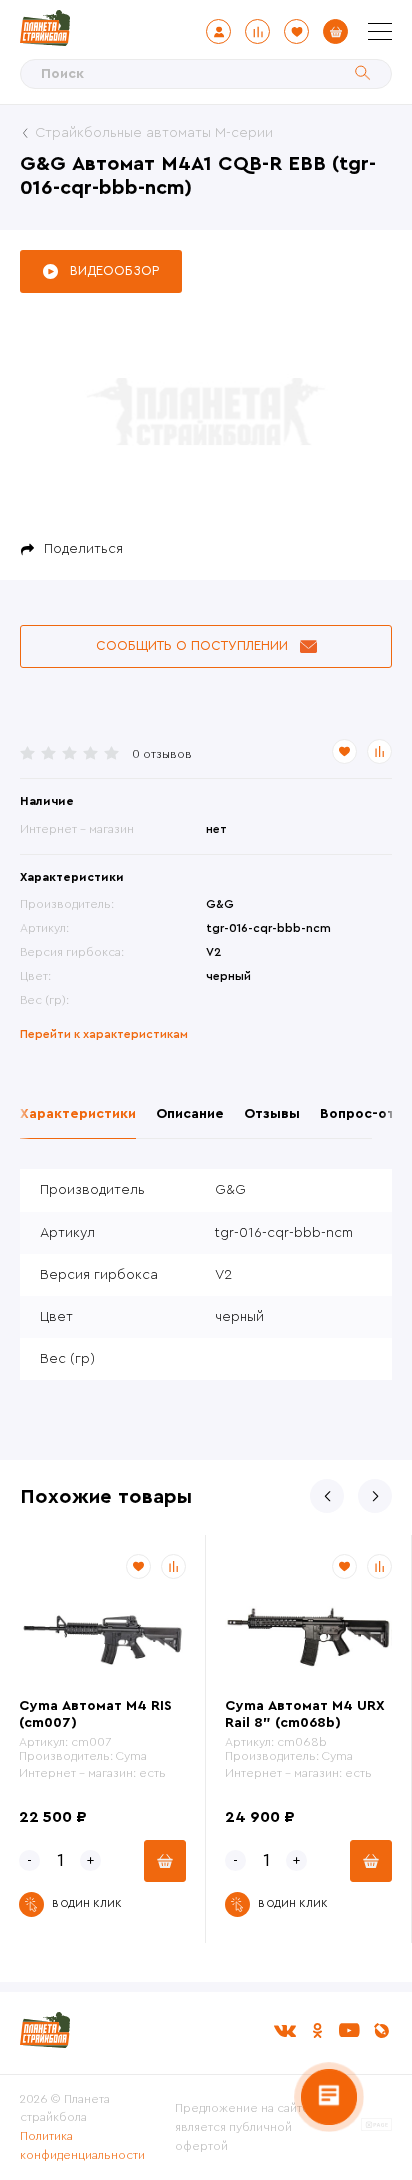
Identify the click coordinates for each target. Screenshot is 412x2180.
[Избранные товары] (296, 31)
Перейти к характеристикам (104, 1034)
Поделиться (83, 549)
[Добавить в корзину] (165, 1861)
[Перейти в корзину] (335, 31)
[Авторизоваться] (218, 31)
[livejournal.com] (381, 2030)
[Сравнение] (257, 31)
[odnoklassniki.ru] (317, 2030)
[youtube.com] (349, 2030)
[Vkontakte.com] (285, 2030)
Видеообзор (114, 270)
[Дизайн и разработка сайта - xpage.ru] (376, 2127)
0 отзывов (162, 754)
